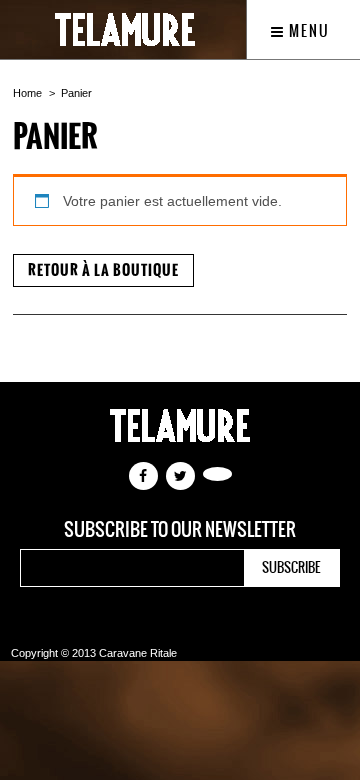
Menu (307, 31)
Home (27, 93)
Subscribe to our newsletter (180, 530)
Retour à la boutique (103, 270)
